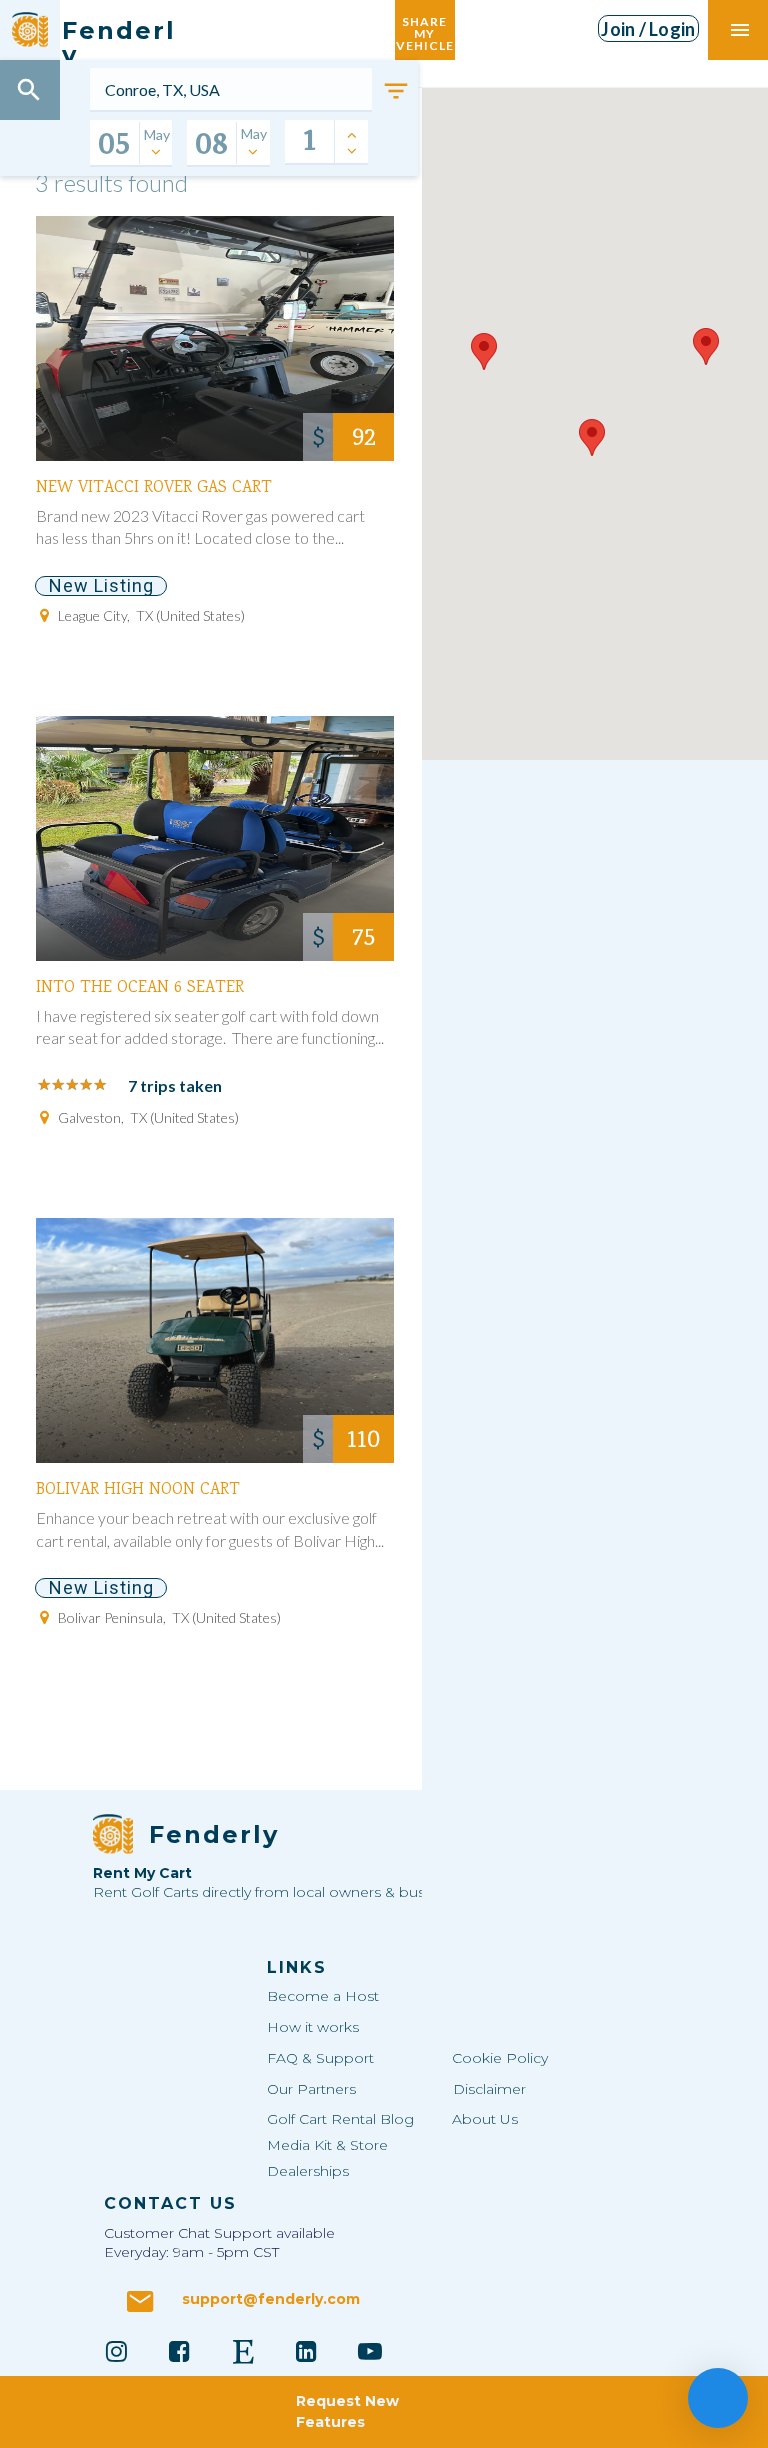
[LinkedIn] (307, 2351)
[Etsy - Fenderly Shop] (243, 2351)
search (29, 90)
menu (740, 30)
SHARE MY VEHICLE (425, 29)
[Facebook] (180, 2351)
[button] (484, 351)
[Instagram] (116, 2351)
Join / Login (648, 29)
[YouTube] (370, 2351)
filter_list (396, 91)
